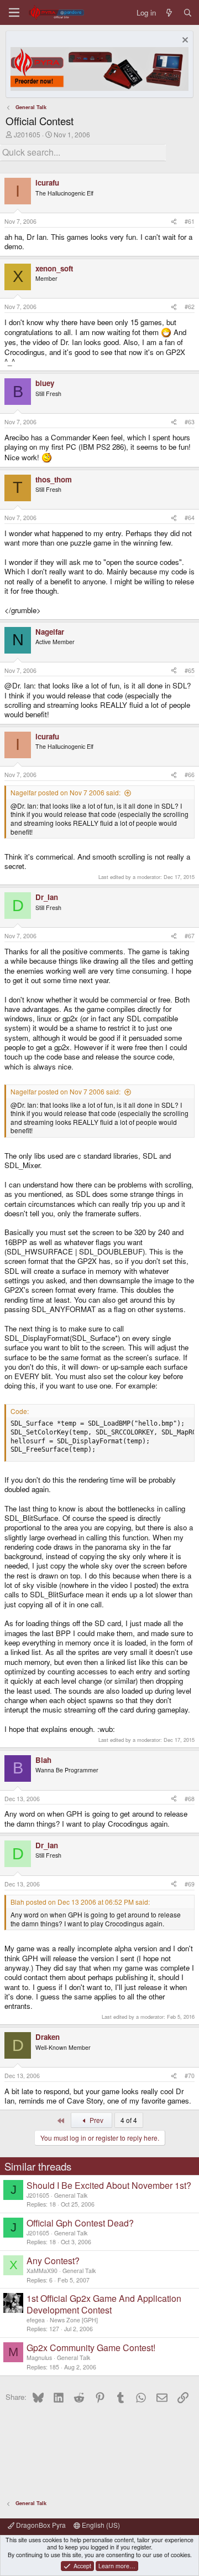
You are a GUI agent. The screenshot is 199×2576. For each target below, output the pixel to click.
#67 (190, 936)
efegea (36, 2320)
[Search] (188, 12)
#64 (190, 518)
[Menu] (14, 12)
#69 (190, 1884)
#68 (190, 1799)
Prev (96, 2120)
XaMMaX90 (42, 2271)
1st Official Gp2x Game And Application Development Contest (104, 2304)
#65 (190, 670)
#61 (190, 221)
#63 (190, 422)
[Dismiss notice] (184, 41)
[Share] (174, 222)
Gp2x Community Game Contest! (91, 2348)
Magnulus (39, 2358)
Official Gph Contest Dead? (80, 2223)
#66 (190, 775)
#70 (190, 2076)
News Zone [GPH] (74, 2320)
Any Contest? (53, 2261)
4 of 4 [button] (129, 2120)
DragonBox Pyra (40, 2525)
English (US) (100, 2525)
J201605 (27, 134)
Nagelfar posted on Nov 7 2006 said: (66, 792)
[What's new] (169, 12)
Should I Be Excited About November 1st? (109, 2185)
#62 (190, 307)
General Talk (71, 2195)
